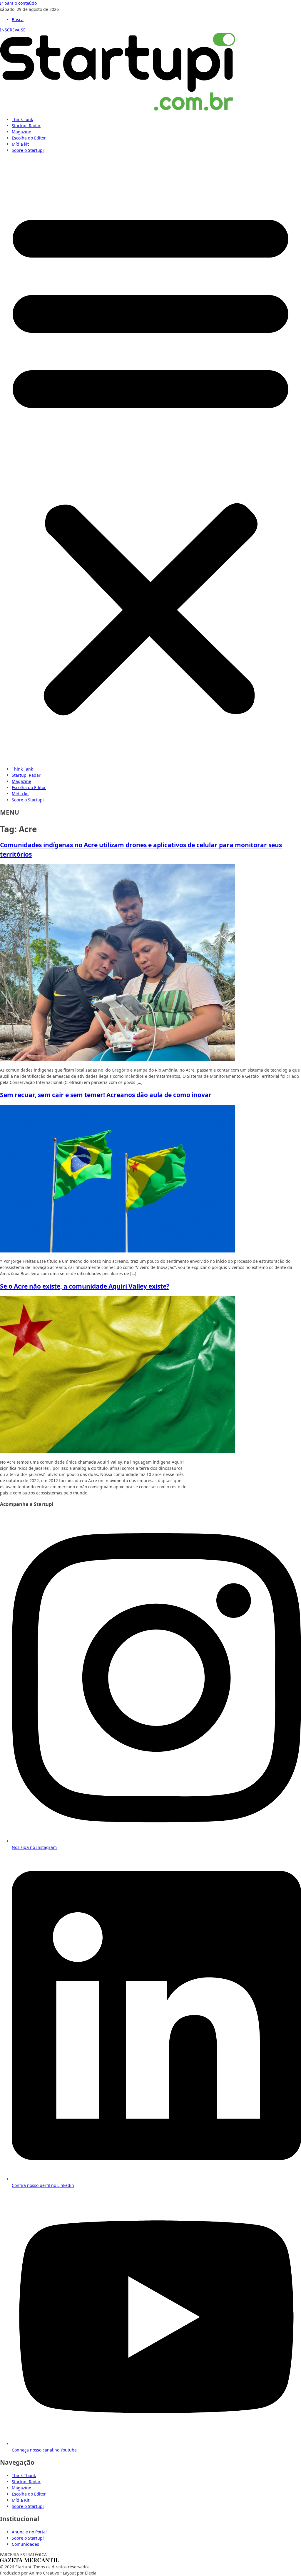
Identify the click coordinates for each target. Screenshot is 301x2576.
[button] (150, 460)
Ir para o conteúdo (18, 3)
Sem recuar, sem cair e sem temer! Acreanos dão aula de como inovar (106, 1095)
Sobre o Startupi (28, 150)
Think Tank (22, 119)
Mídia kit (20, 144)
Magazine (21, 132)
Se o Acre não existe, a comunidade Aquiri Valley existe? (85, 1286)
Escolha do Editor (29, 138)
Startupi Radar (26, 126)
